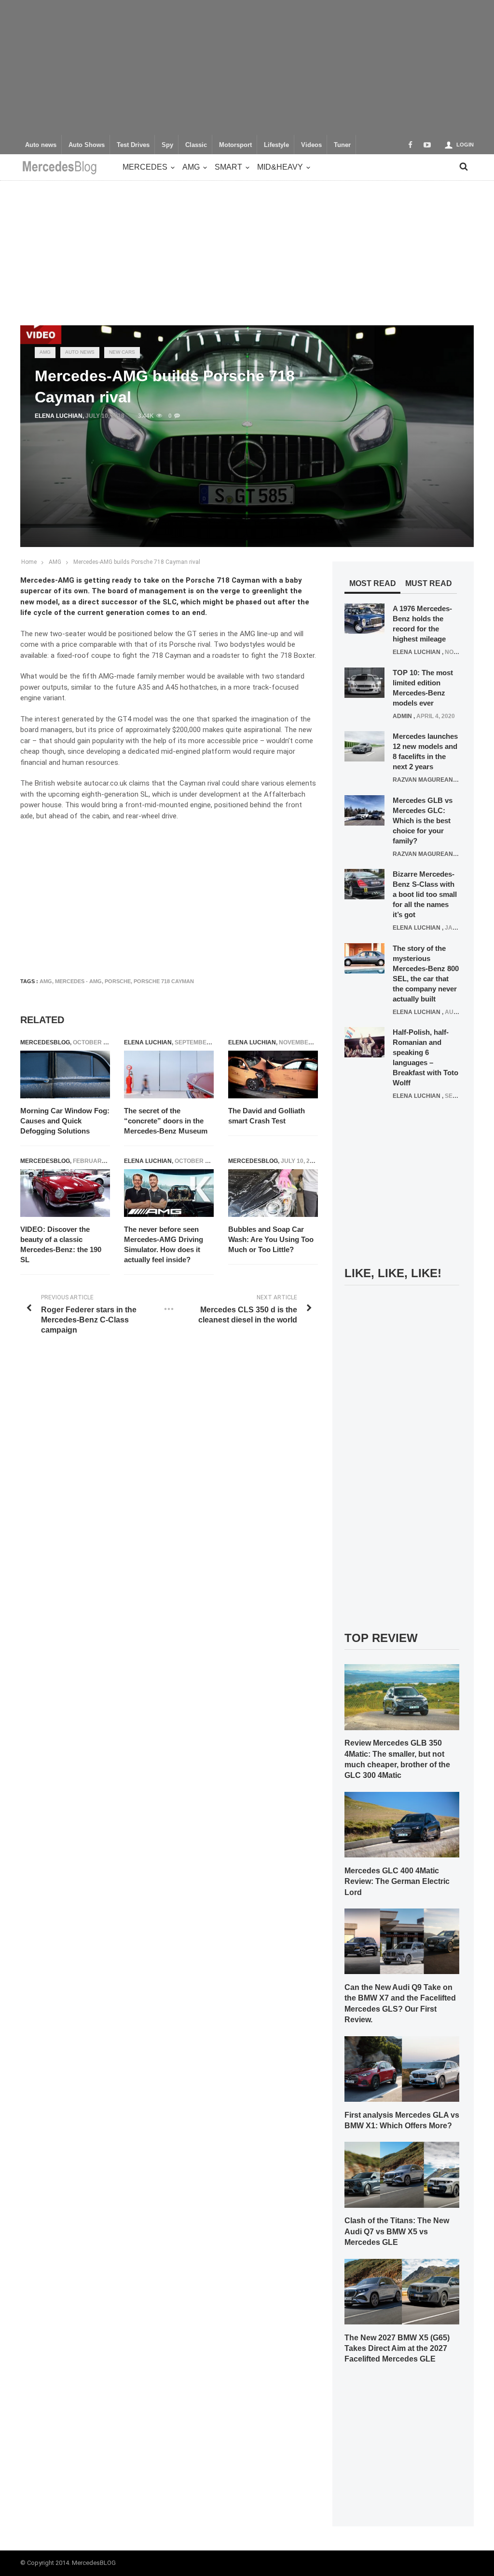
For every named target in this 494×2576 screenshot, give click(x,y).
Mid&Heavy (280, 167)
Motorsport (235, 145)
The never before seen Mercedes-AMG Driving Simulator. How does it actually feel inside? (164, 1244)
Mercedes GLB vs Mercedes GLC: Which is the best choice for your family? (423, 821)
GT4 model (135, 719)
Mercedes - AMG (78, 981)
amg (46, 981)
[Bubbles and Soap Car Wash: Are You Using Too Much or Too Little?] (273, 1193)
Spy (167, 145)
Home (29, 562)
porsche (118, 981)
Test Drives (133, 145)
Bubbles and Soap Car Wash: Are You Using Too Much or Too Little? (271, 1239)
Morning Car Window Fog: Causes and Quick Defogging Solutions (65, 1121)
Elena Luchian (59, 416)
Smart (228, 167)
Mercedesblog (45, 1042)
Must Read (429, 583)
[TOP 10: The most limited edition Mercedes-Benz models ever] (364, 682)
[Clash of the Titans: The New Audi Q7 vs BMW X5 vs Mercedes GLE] (402, 2175)
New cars (122, 352)
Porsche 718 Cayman (164, 981)
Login (465, 145)
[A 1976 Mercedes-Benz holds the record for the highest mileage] (364, 618)
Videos (311, 145)
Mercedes (145, 167)
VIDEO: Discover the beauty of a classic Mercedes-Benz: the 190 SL (61, 1244)
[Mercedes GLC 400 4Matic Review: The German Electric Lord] (402, 1824)
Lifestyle (276, 145)
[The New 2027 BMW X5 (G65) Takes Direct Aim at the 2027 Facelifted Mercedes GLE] (402, 2291)
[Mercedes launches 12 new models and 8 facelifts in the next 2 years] (364, 746)
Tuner (342, 145)
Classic (196, 145)
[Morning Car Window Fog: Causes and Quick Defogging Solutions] (65, 1075)
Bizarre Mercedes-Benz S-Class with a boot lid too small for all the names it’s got (425, 894)
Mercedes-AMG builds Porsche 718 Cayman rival (137, 562)
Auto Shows (87, 145)
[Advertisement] (247, 67)
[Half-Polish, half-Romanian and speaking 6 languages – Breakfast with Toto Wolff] (364, 1042)
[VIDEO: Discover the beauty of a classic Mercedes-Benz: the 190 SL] (65, 1193)
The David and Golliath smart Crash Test (267, 1116)
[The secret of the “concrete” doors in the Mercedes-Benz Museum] (169, 1075)
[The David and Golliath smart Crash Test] (273, 1075)
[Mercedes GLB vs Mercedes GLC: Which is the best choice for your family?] (364, 810)
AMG (191, 167)
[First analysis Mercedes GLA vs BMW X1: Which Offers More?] (402, 2069)
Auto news (41, 145)
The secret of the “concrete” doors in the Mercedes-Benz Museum (166, 1121)
